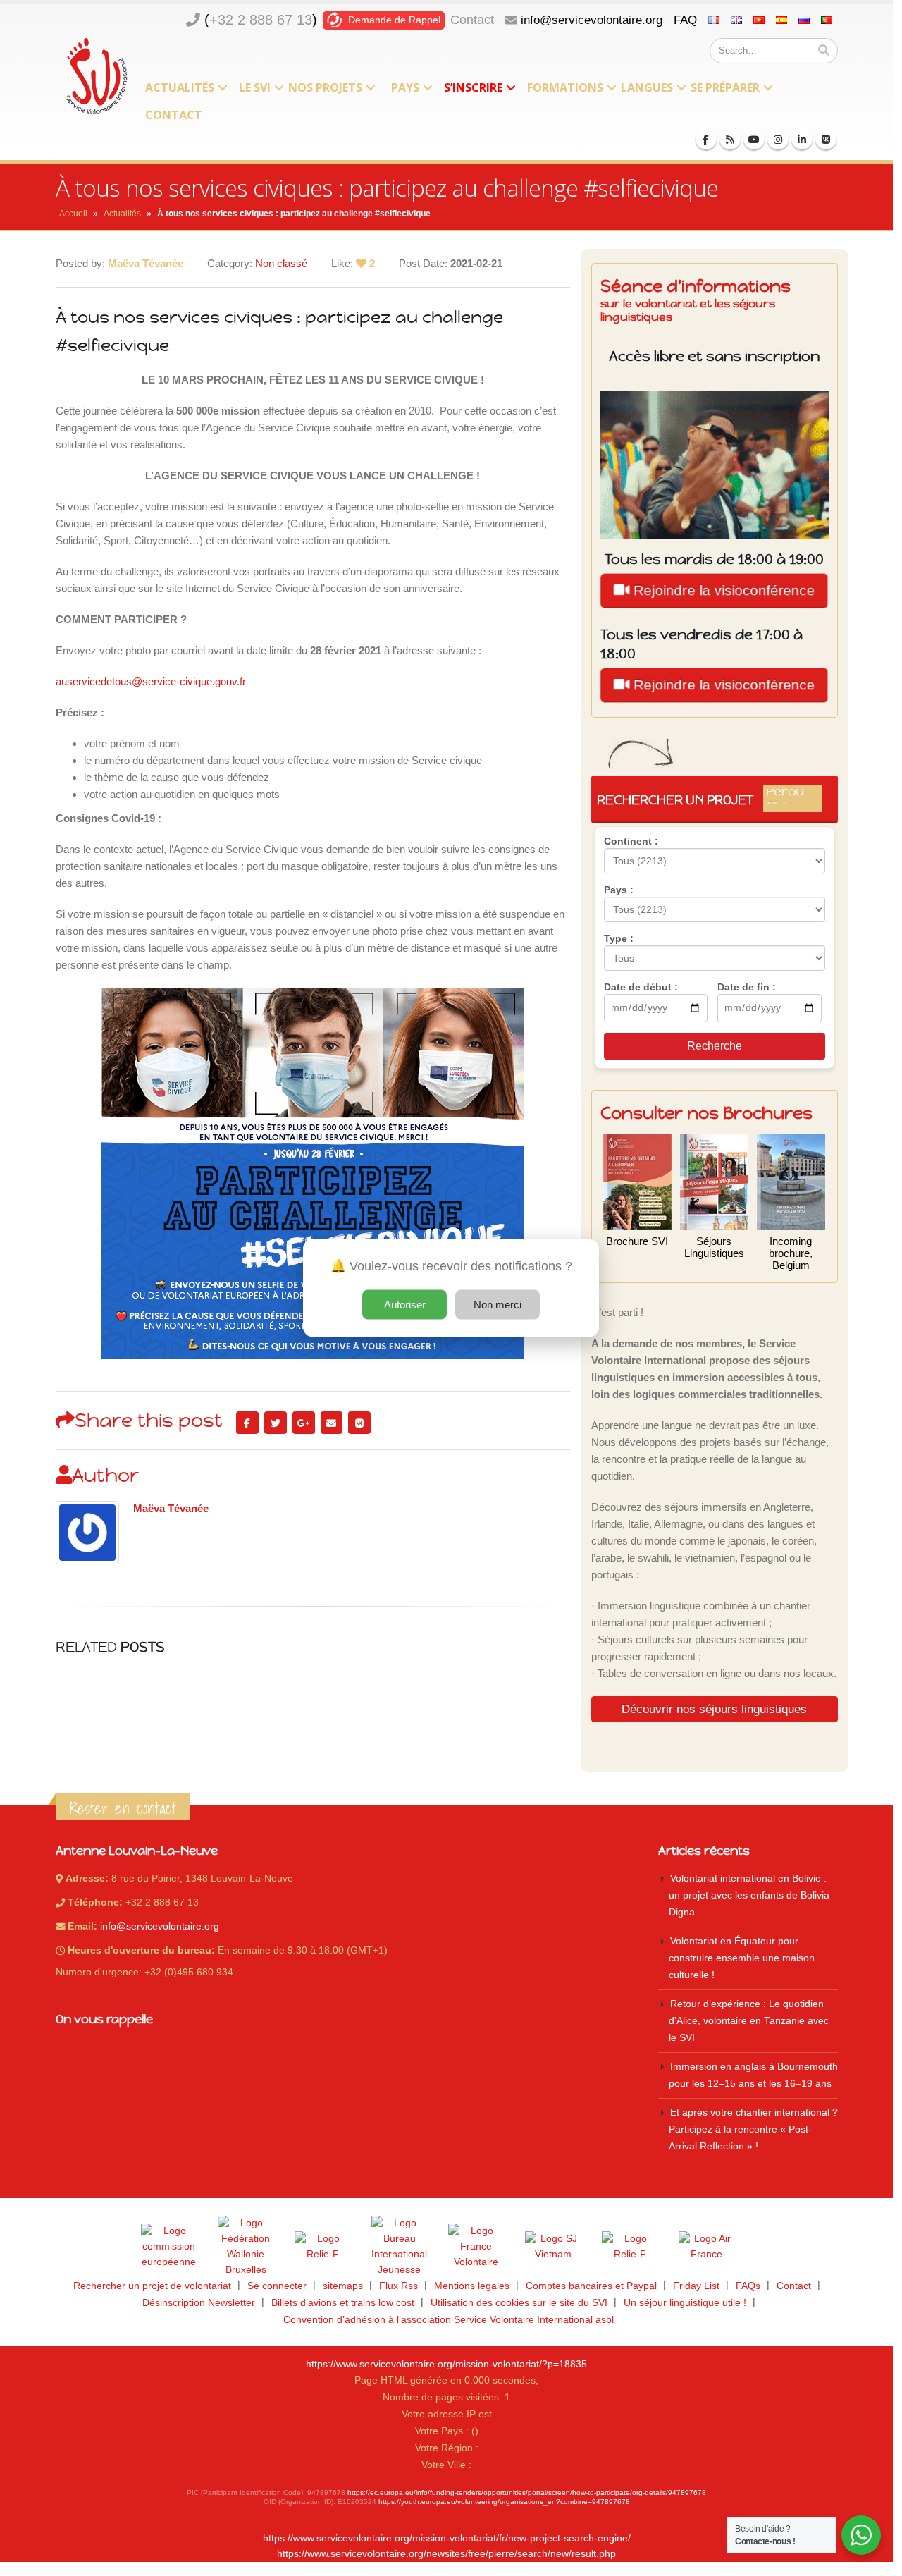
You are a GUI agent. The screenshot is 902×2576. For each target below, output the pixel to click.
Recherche (715, 1046)
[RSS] (730, 139)
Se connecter (277, 2286)
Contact (472, 20)
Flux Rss (399, 2286)
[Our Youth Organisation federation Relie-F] (323, 2247)
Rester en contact (123, 1808)
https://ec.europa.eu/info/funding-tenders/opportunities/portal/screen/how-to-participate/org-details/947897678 (527, 2492)
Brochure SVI (637, 1241)
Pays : (619, 890)
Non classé (281, 263)
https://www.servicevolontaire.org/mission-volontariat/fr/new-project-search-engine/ (447, 2538)
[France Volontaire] (476, 2247)
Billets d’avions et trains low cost (343, 2303)
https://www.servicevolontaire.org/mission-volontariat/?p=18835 (446, 2364)
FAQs (748, 2286)
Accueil (73, 214)
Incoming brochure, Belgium (791, 1253)
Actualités (180, 87)
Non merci (498, 1305)
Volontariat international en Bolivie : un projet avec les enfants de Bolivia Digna (749, 1895)
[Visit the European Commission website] (169, 2247)
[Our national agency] (400, 2247)
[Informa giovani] (630, 2247)
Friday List (696, 2286)
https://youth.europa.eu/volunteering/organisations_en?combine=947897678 (504, 2502)
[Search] (824, 51)
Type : (619, 938)
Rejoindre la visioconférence (722, 590)
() (261, 20)
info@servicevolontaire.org (592, 20)
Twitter (276, 1423)
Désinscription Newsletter (199, 2303)
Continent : (631, 841)
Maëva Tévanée (171, 1509)
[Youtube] (754, 139)
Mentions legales (472, 2286)
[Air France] (707, 2247)
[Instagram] (778, 139)
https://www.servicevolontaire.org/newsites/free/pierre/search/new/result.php (446, 2554)
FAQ (685, 20)
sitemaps (343, 2286)
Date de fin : (747, 987)
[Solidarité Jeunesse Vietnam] (553, 2247)
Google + (304, 1423)
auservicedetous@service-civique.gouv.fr (151, 681)
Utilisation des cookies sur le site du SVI (519, 2303)
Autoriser (405, 1305)
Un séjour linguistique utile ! (685, 2303)
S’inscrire (473, 87)
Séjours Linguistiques (714, 1247)
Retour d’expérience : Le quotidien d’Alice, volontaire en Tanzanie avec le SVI (749, 2021)
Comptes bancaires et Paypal (591, 2286)
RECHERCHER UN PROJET (710, 799)
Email (332, 1423)
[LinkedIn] (802, 139)
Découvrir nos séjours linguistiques (714, 1709)
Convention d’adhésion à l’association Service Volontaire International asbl (449, 2320)
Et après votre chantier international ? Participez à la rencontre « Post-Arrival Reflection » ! (753, 2129)
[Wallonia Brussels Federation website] (246, 2247)
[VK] (826, 139)
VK (359, 1423)
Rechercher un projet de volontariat (152, 2286)
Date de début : (641, 987)
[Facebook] (706, 139)
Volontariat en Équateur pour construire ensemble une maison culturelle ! (742, 1958)
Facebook (247, 1423)
